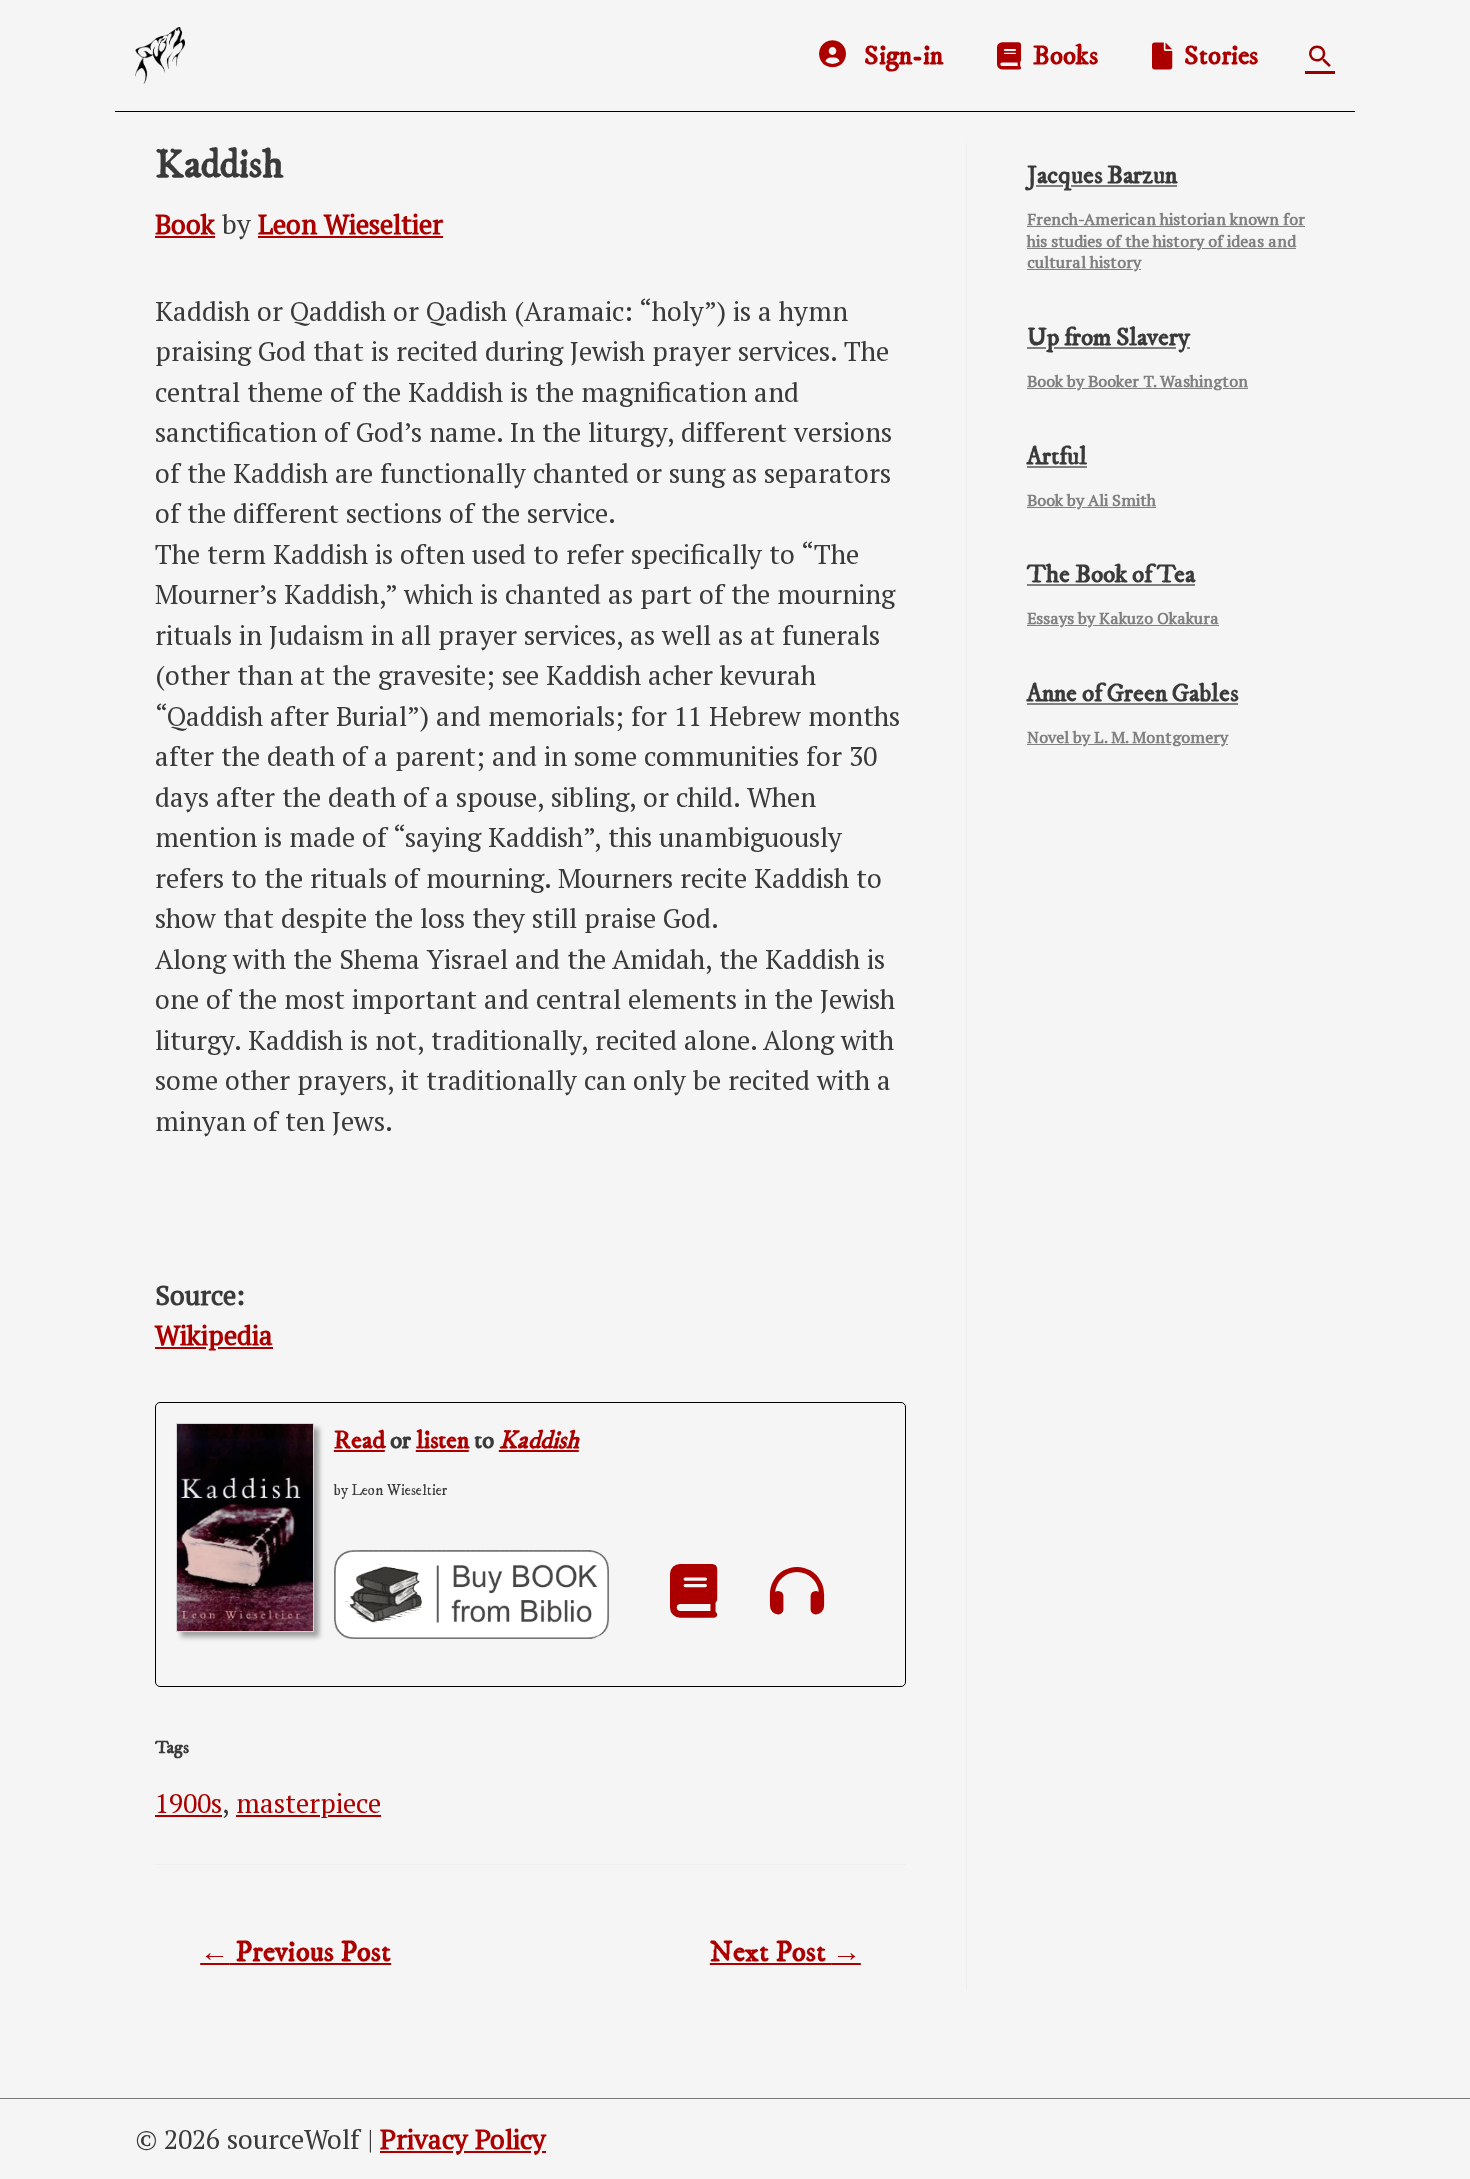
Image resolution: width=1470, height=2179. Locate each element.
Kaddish (539, 1440)
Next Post (785, 1953)
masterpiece (308, 1803)
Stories (1215, 56)
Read (359, 1440)
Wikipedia (214, 1335)
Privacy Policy (463, 2139)
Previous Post (295, 1953)
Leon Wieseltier (350, 224)
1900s (188, 1803)
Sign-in (903, 56)
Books (1059, 56)
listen (442, 1440)
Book (185, 224)
